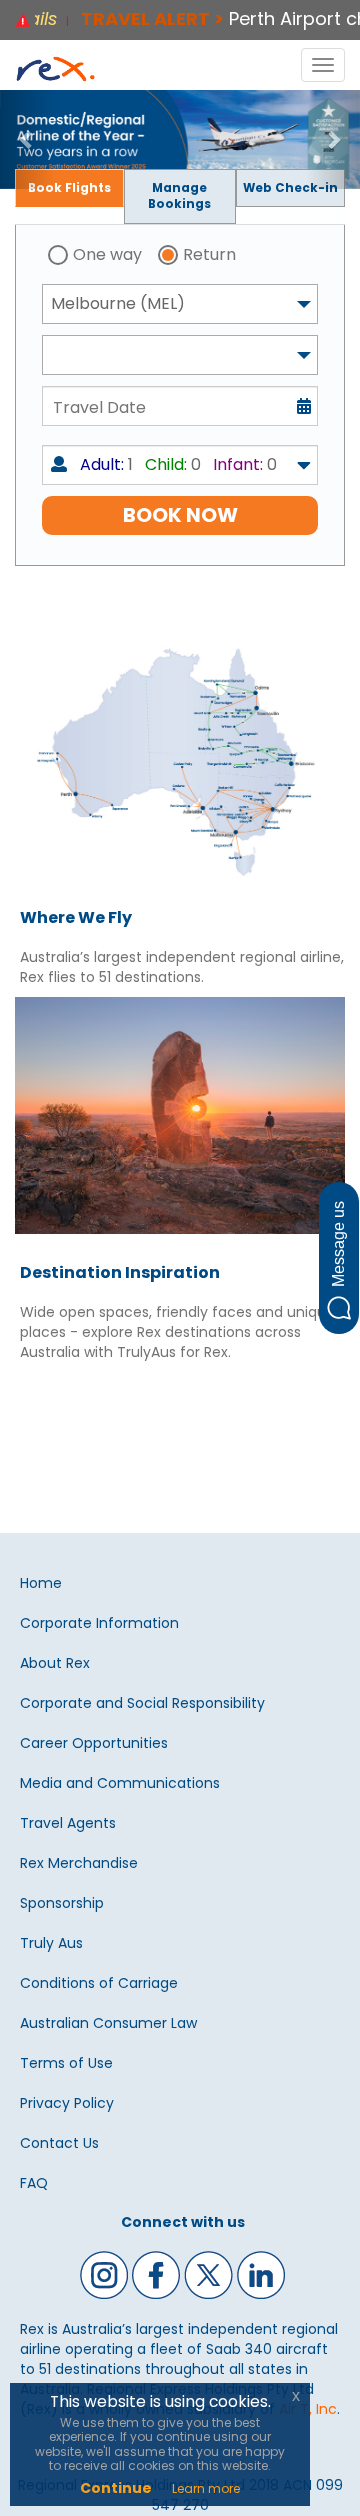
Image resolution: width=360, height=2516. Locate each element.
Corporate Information (99, 1623)
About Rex (55, 1663)
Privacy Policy (67, 2103)
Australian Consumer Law (108, 2023)
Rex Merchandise (79, 1863)
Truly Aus (51, 1943)
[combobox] (179, 304)
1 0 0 (178, 464)
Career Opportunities (94, 1743)
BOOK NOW (180, 515)
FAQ (34, 2183)
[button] (27, 139)
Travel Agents (68, 1823)
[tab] (69, 188)
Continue (116, 2488)
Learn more (206, 2488)
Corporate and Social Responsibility (142, 1703)
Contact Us (59, 2143)
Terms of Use (66, 2063)
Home (41, 1583)
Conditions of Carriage (99, 1983)
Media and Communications (120, 1783)
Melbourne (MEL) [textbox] (118, 303)
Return (209, 254)
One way (107, 254)
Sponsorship (62, 1903)
